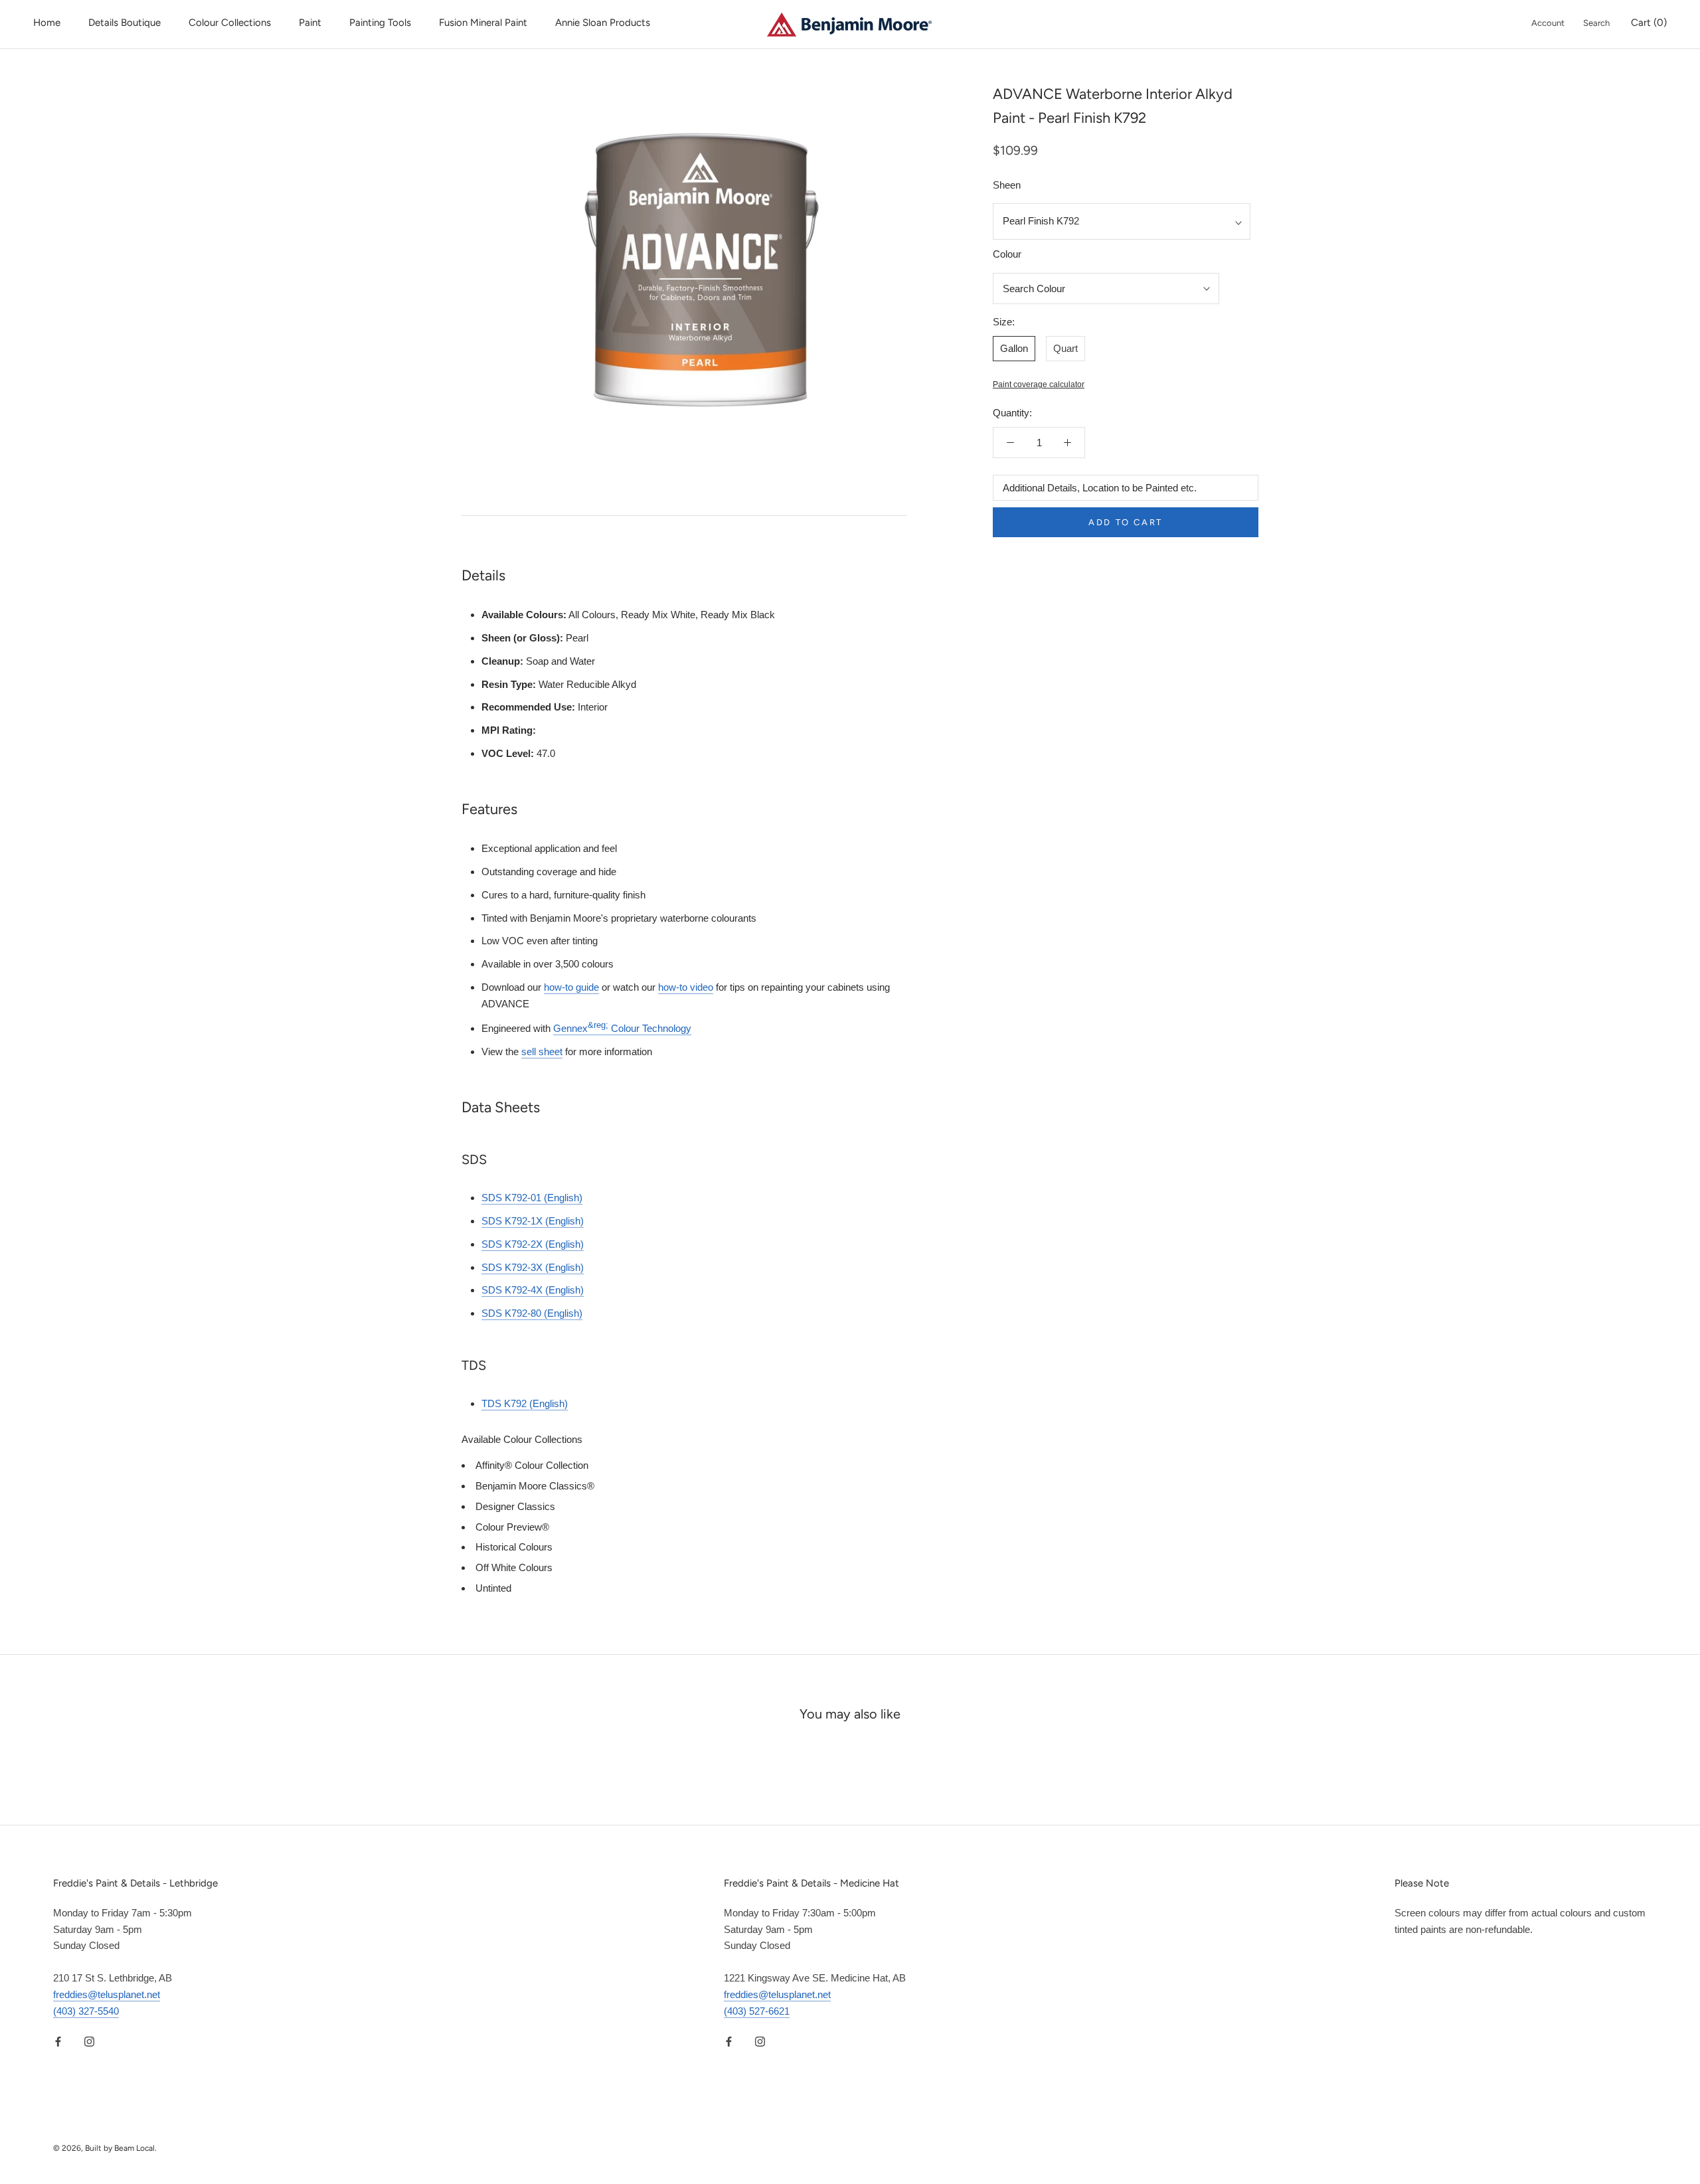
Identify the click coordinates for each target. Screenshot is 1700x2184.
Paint (310, 23)
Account (1548, 23)
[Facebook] (58, 2041)
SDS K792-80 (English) (532, 1313)
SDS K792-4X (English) (533, 1290)
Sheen (1007, 185)
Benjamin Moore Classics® (535, 1486)
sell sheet (542, 1051)
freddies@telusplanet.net (107, 1994)
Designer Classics (515, 1506)
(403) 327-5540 (86, 2011)
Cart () (1649, 23)
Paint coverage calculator (1039, 385)
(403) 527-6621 (757, 2011)
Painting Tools (380, 23)
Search (1596, 23)
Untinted (493, 1588)
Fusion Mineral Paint (483, 23)
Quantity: (1012, 413)
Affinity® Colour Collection (532, 1465)
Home (47, 23)
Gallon (1014, 348)
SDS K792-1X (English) (533, 1221)
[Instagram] (89, 2041)
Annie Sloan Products (603, 23)
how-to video (686, 987)
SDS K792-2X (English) (533, 1244)
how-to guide (571, 987)
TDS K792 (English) (525, 1403)
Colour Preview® (512, 1527)
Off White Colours (514, 1567)
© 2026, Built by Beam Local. (105, 2148)
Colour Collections (230, 23)
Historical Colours (514, 1547)
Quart (1065, 348)
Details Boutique (125, 23)
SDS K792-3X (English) (533, 1267)
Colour (1007, 254)
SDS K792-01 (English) (532, 1198)
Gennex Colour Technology (622, 1028)
